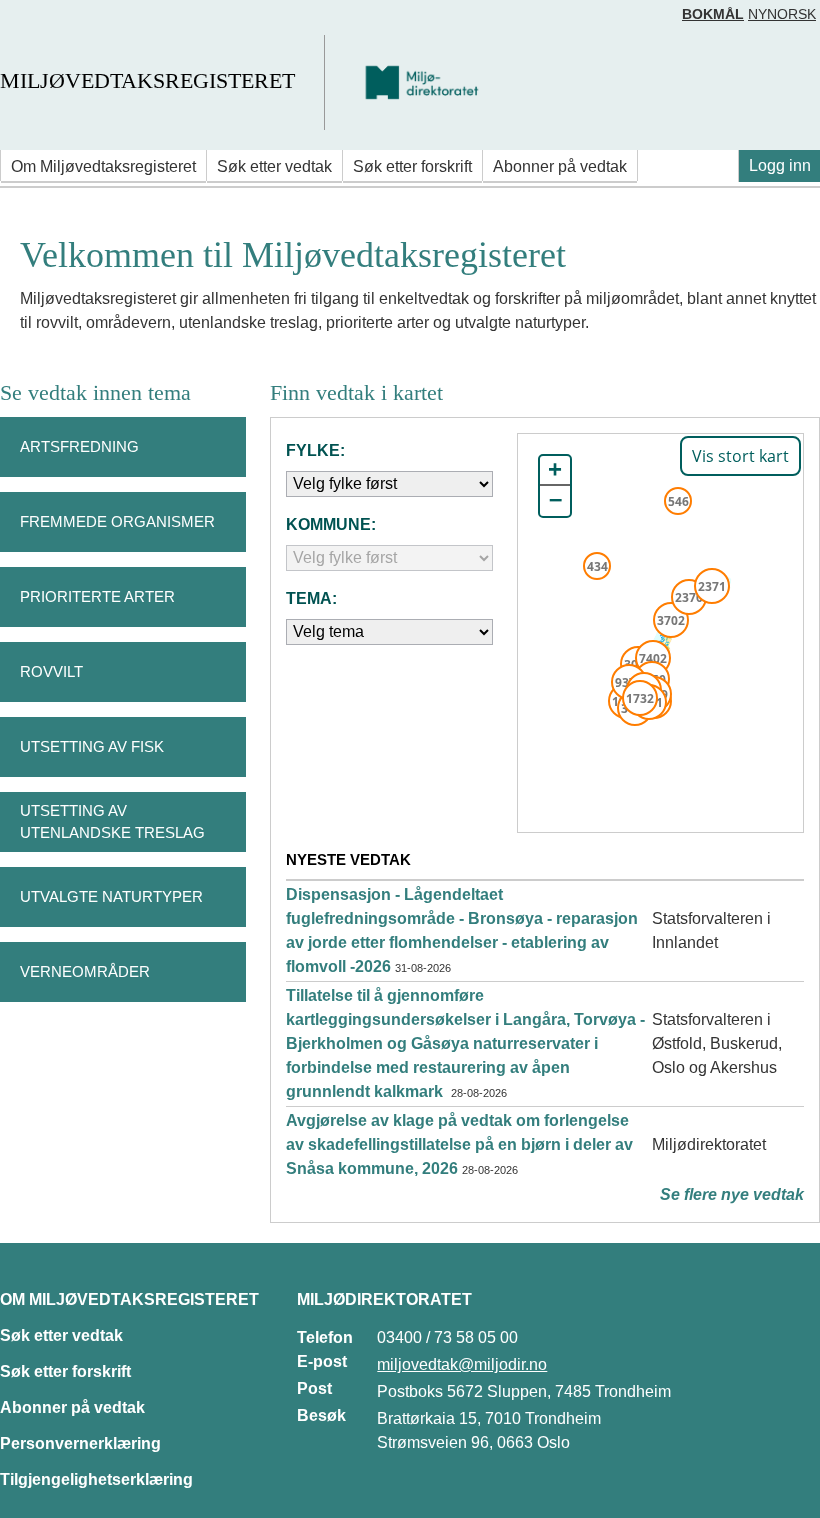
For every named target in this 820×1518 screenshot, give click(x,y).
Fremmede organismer (117, 521)
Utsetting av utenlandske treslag (112, 822)
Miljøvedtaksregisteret (147, 80)
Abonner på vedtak (560, 166)
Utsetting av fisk (92, 746)
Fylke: (315, 450)
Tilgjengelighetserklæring (96, 1479)
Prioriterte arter (97, 596)
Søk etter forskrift (412, 166)
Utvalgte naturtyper (111, 896)
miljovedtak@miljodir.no (462, 1364)
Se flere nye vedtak (732, 1194)
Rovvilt (51, 671)
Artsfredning (79, 446)
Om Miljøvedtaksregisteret (103, 166)
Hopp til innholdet (79, 23)
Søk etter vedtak (274, 166)
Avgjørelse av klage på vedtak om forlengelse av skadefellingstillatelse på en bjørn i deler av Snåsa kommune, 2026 (459, 1144)
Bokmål (713, 14)
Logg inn (780, 165)
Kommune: (331, 524)
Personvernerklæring (80, 1443)
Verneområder (85, 971)
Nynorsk (782, 14)
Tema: (311, 598)
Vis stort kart (740, 456)
